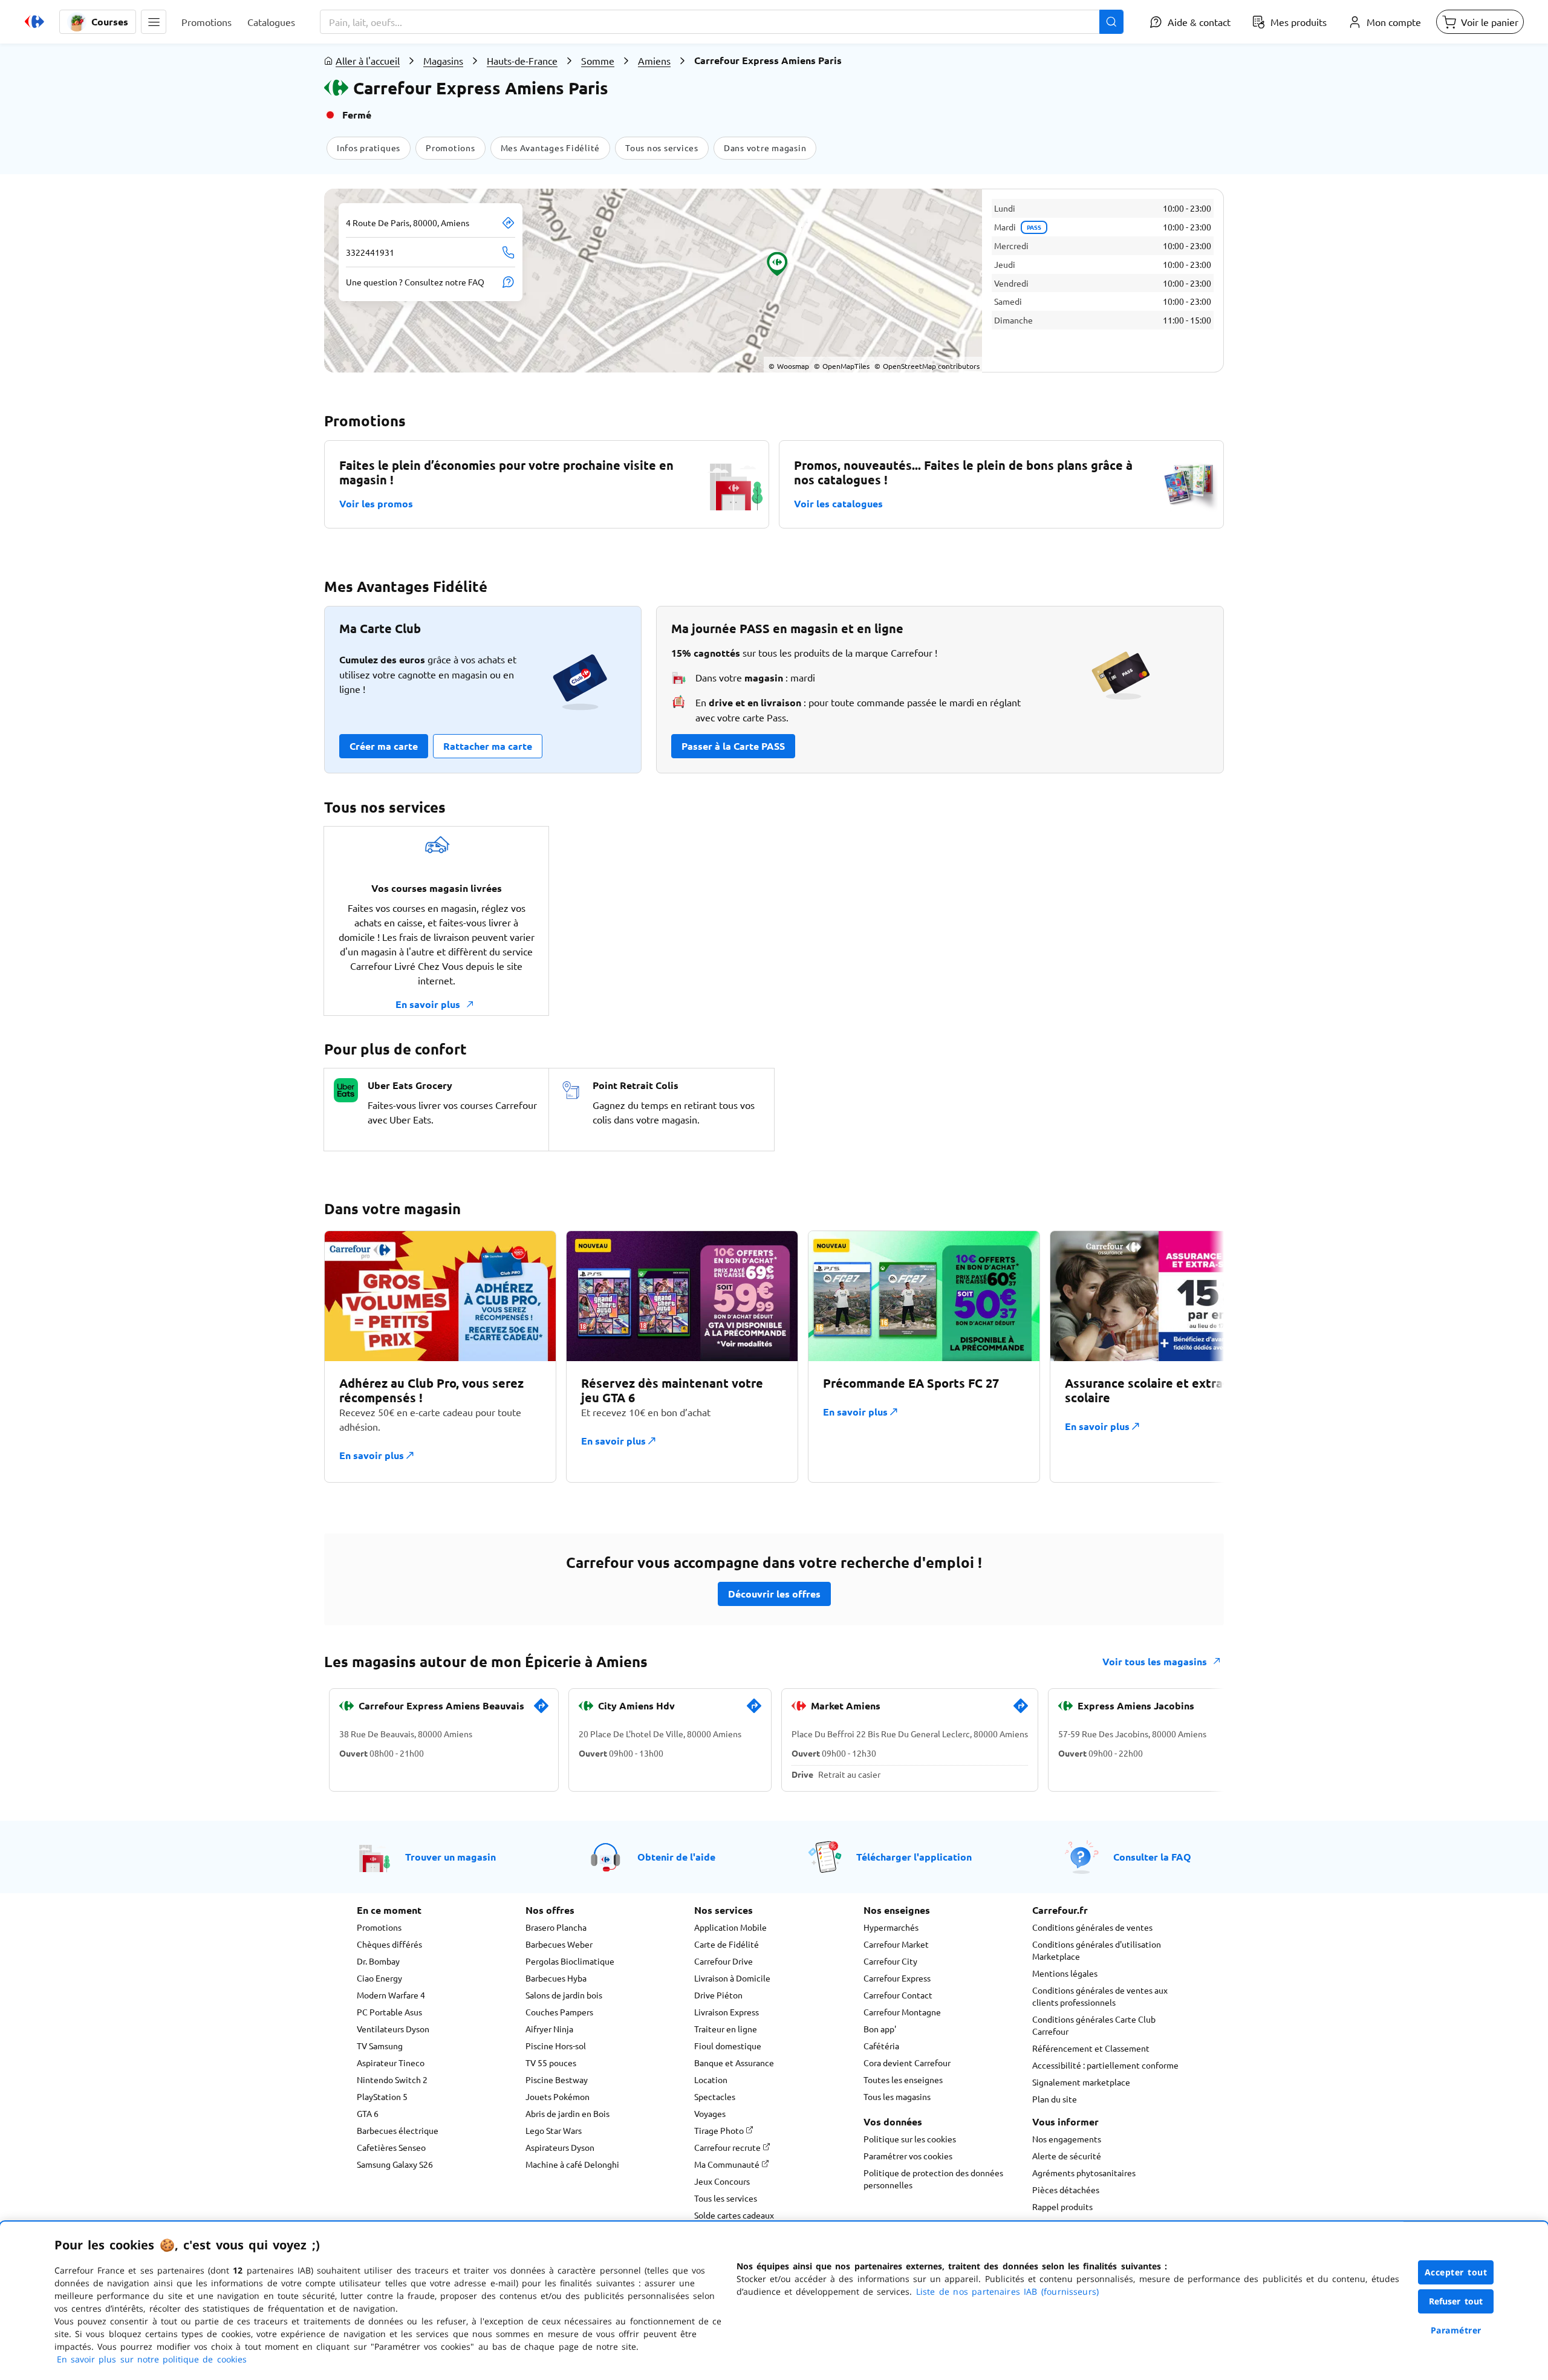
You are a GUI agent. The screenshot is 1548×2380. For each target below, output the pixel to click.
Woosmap (789, 366)
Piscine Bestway (557, 2079)
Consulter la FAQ (1152, 1857)
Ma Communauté (728, 2164)
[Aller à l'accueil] (34, 22)
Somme (598, 60)
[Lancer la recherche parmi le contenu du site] (1111, 22)
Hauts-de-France (522, 60)
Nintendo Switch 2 (392, 2079)
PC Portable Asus (389, 2012)
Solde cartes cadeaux (734, 2215)
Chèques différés (389, 1944)
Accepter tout (1456, 2272)
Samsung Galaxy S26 (395, 2164)
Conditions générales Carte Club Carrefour (1094, 2025)
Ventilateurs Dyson (393, 2029)
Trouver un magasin (450, 1857)
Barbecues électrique (398, 2130)
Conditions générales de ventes (1092, 1927)
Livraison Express (727, 2012)
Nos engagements (1067, 2139)
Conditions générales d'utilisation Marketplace (1097, 1950)
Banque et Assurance (734, 2063)
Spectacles (715, 2096)
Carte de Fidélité (727, 1944)
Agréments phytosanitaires (1084, 2173)
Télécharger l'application (914, 1857)
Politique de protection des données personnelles (933, 2179)
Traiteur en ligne (726, 2029)
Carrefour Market (896, 1944)
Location (711, 2079)
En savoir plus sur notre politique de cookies (152, 2359)
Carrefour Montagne (902, 2012)
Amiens (654, 60)
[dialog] (774, 2301)
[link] (541, 1711)
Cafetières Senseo (391, 2147)
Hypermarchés (891, 1927)
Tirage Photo (720, 2130)
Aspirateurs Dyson (560, 2147)
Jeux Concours (722, 2181)
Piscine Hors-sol (556, 2046)
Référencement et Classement (1091, 2048)
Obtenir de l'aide (676, 1857)
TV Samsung (380, 2046)
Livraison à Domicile (732, 1978)
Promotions (379, 1927)
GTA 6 (368, 2113)
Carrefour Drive (724, 1961)
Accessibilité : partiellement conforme (1105, 2065)
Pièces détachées (1066, 2190)
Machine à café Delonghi (572, 2164)
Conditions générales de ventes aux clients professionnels (1100, 1996)
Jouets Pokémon (558, 2096)
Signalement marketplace (1081, 2082)
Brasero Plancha (556, 1927)
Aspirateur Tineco (391, 2063)
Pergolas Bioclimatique (570, 1961)
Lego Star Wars (554, 2130)
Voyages (710, 2113)
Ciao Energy (379, 1978)
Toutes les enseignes (903, 2079)
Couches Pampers (559, 2012)
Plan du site (1055, 2099)
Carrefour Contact (898, 1995)
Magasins (443, 60)
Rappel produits (1062, 2206)
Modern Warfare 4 (391, 1995)
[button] (154, 22)
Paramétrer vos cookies (908, 2156)
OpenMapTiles (842, 366)
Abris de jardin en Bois (567, 2113)
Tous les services (726, 2198)
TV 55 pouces (551, 2063)
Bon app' (880, 2029)
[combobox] (722, 22)
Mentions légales (1065, 1973)
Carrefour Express (897, 1978)
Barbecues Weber (559, 1944)
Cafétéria (881, 2046)
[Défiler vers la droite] (1195, 1356)
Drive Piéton (718, 1995)
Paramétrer (1456, 2330)
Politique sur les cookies (910, 2139)
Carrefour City (890, 1961)
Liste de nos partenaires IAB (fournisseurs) (1007, 2291)
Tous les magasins (897, 2096)
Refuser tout (1456, 2301)
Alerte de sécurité (1067, 2156)
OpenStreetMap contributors (927, 366)
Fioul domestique (728, 2046)
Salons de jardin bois (564, 1995)
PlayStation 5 (382, 2096)
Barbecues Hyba (556, 1978)
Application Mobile (730, 1927)
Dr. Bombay (378, 1961)
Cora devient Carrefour (907, 2063)
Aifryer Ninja (549, 2029)
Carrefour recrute (728, 2147)
